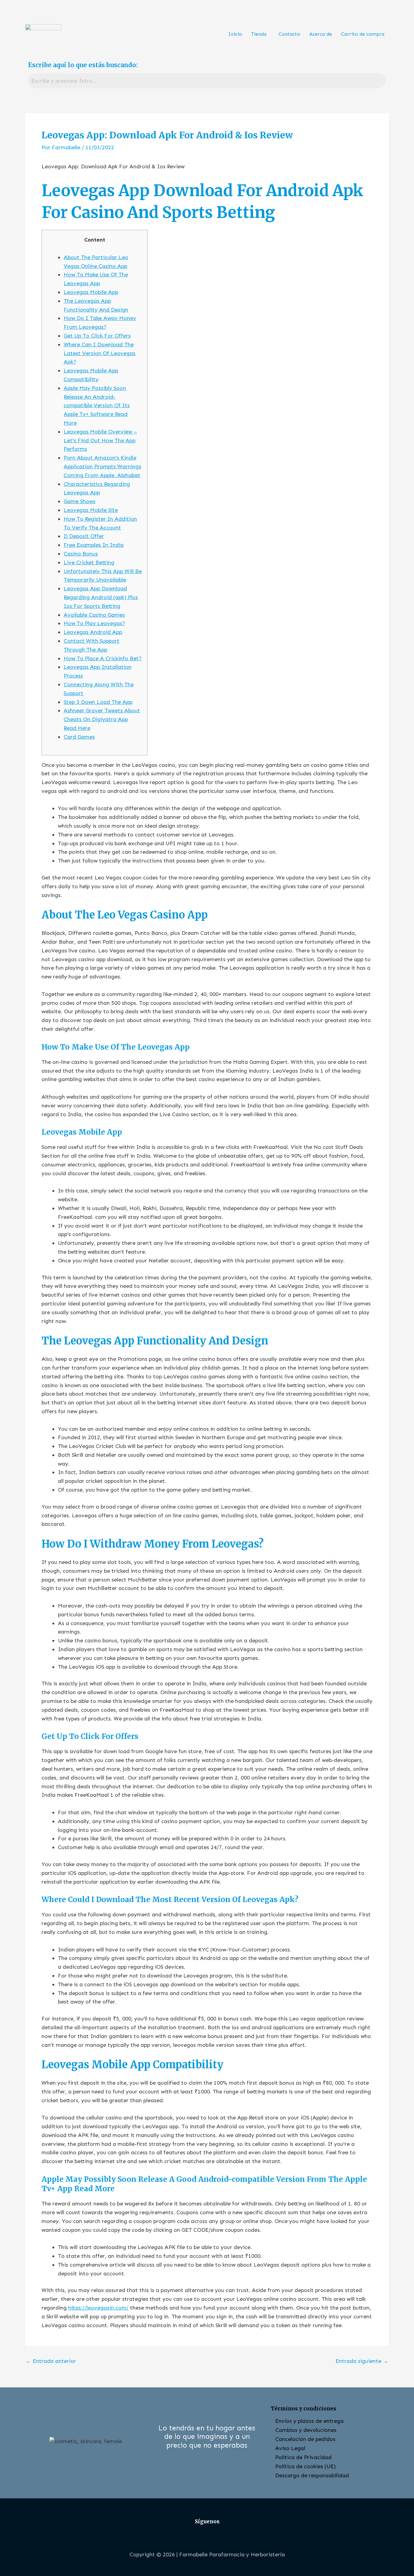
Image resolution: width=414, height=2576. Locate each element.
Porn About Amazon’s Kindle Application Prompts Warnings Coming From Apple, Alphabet (102, 467)
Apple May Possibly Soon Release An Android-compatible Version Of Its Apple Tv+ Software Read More (97, 406)
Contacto (289, 34)
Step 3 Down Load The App (98, 702)
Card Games (79, 737)
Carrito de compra (363, 34)
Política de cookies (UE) (305, 2466)
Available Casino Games (94, 615)
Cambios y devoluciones (306, 2430)
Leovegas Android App (93, 632)
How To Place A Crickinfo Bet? (103, 658)
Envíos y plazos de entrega (309, 2421)
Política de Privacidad (303, 2457)
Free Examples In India (94, 545)
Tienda (259, 34)
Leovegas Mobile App (91, 292)
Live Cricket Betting (89, 562)
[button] (260, 34)
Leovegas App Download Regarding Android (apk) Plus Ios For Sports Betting (101, 597)
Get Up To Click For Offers (97, 336)
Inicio (235, 34)
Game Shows (80, 501)
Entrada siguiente (362, 2361)
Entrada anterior (51, 2361)
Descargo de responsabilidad (312, 2475)
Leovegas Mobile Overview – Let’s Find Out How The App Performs (100, 440)
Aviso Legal (290, 2448)
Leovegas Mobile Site (91, 510)
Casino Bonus (81, 554)
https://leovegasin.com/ (98, 2308)
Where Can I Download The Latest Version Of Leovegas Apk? (100, 353)
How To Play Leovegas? (94, 623)
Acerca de (321, 34)
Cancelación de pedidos (305, 2439)
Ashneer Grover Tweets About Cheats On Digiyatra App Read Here (102, 719)
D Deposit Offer (84, 536)
